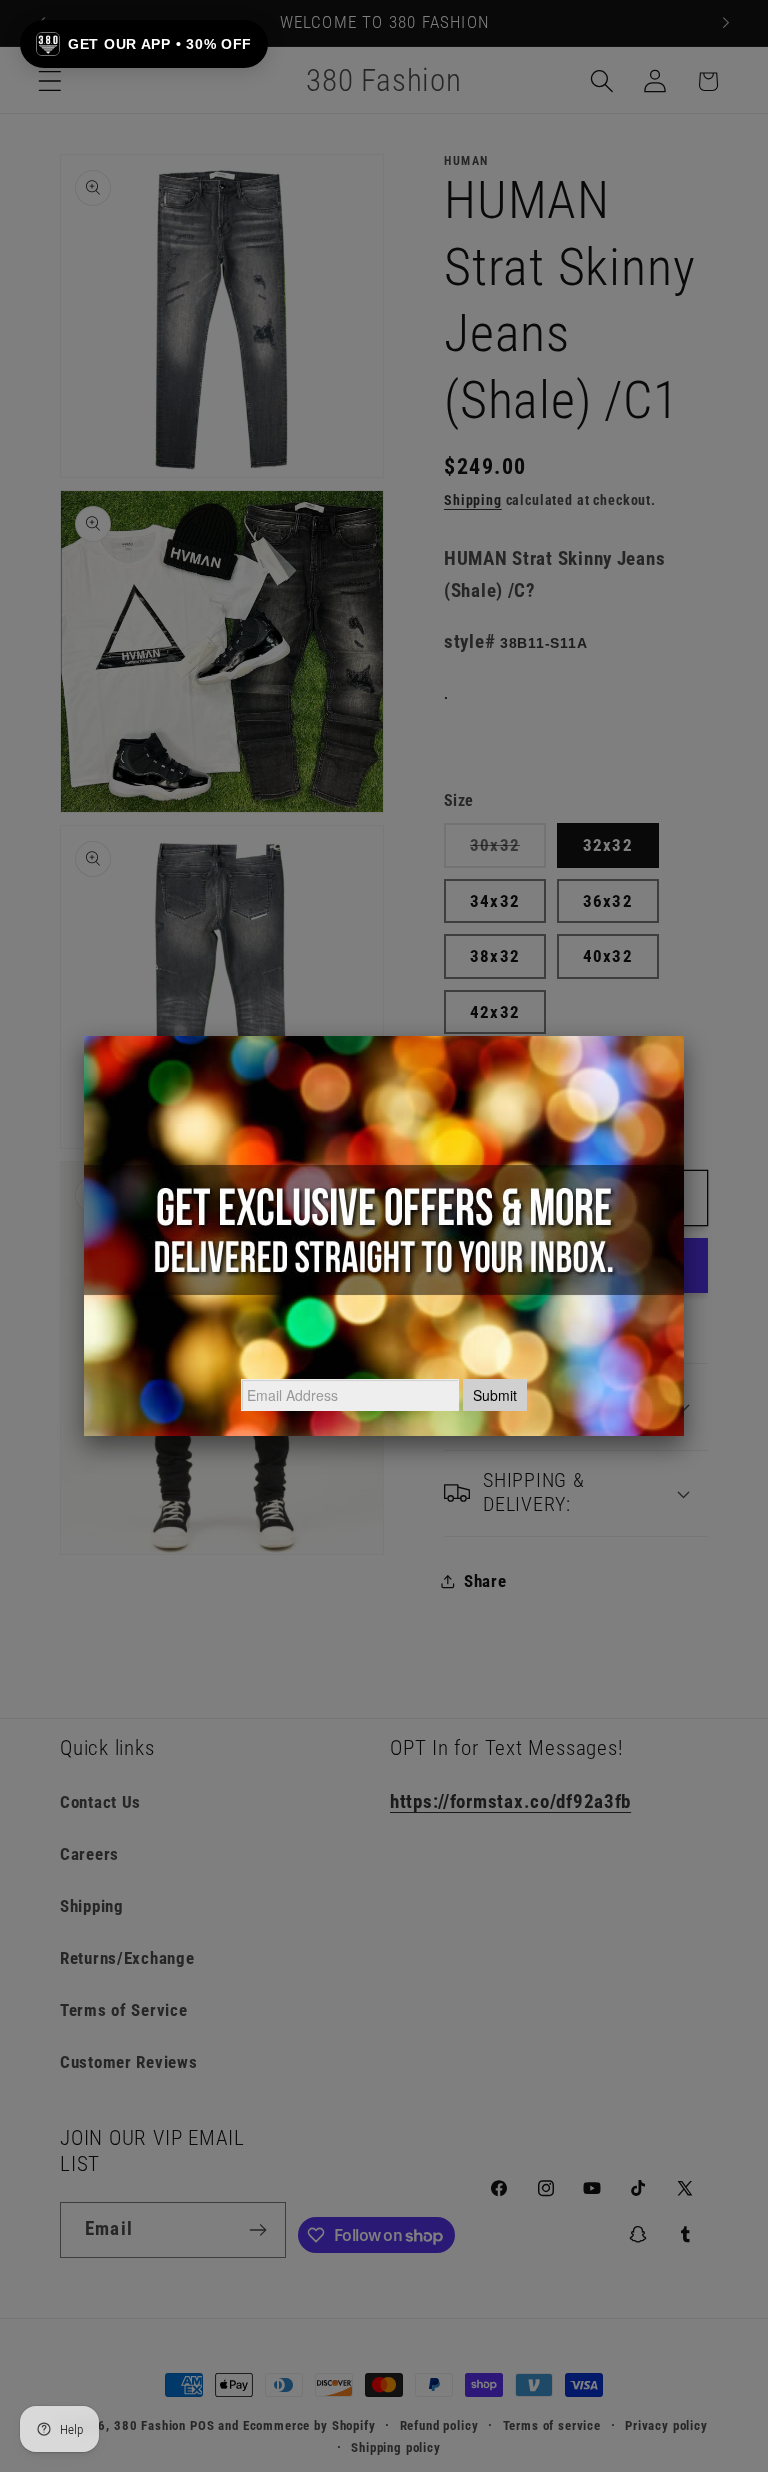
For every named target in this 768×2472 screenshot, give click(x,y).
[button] (144, 44)
